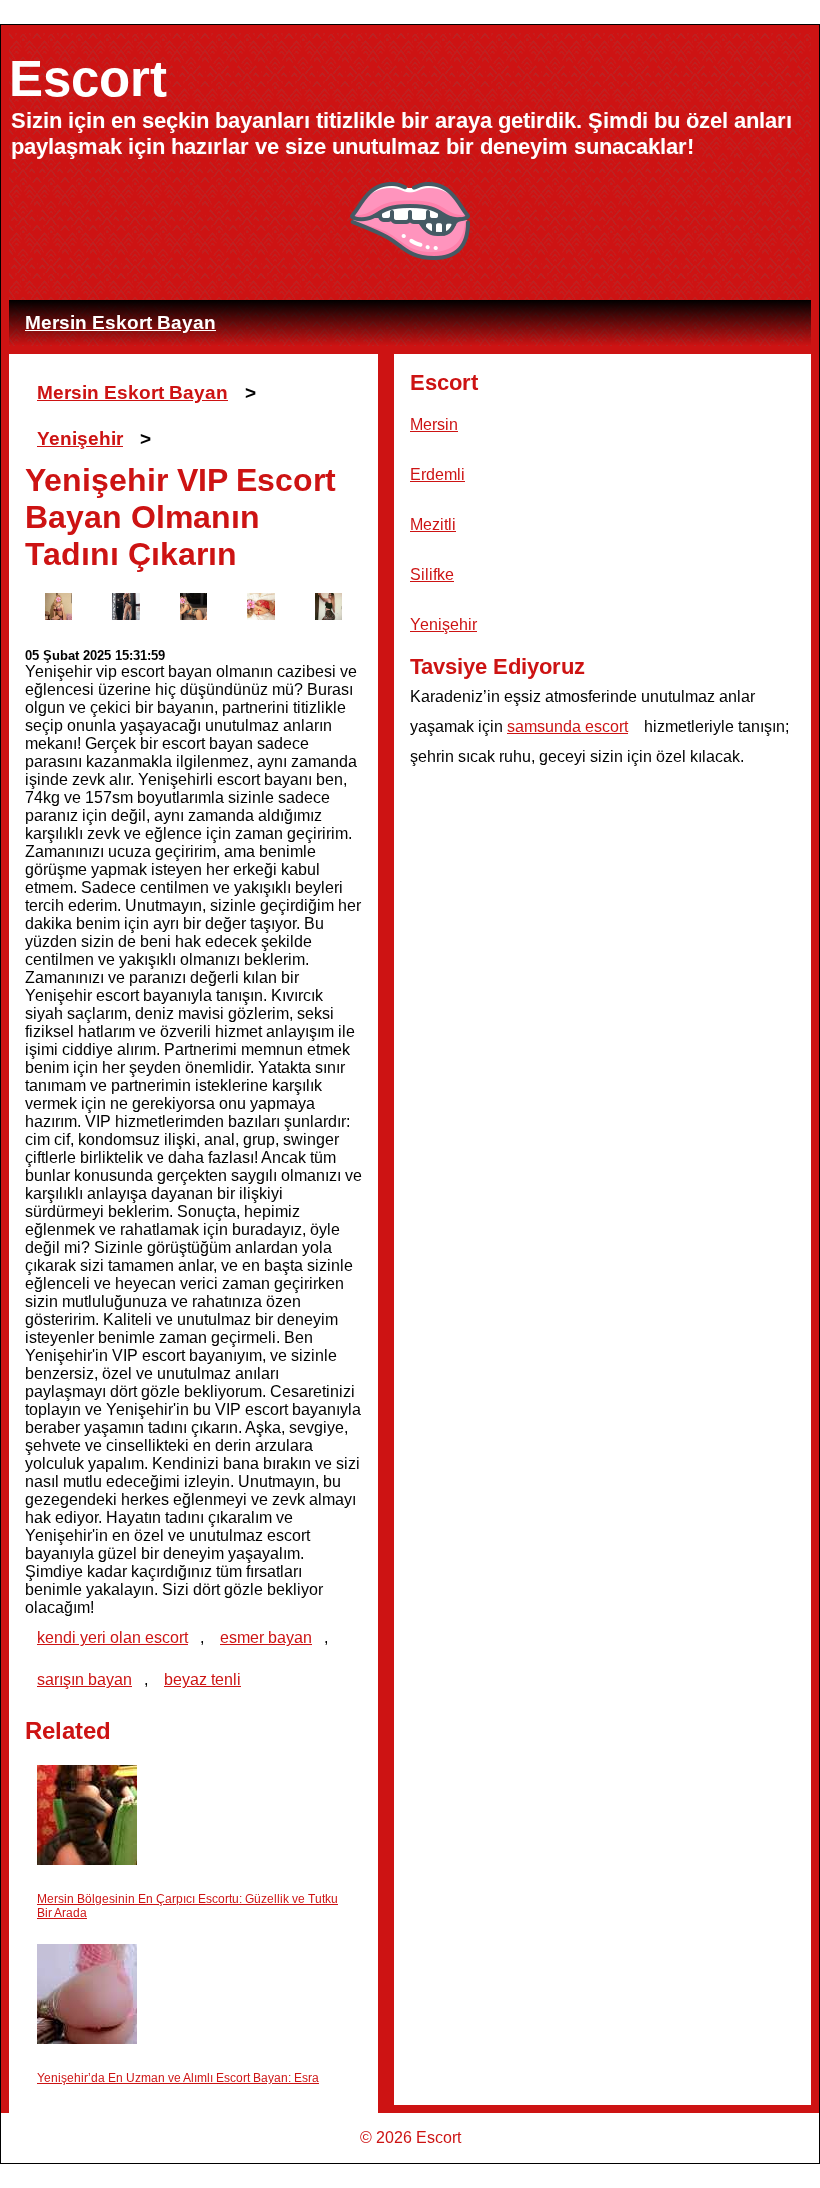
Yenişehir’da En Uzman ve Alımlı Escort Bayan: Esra (178, 2078)
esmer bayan (266, 1637)
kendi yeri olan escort (112, 1637)
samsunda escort (567, 726)
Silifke (432, 574)
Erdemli (437, 474)
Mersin (434, 424)
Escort (88, 78)
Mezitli (433, 524)
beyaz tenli (202, 1679)
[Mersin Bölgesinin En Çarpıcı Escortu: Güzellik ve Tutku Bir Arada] (87, 1816)
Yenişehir (80, 438)
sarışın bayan (84, 1679)
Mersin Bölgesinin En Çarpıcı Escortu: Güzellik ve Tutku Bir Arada (187, 1906)
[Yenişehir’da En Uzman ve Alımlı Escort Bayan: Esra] (87, 1995)
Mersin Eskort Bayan (120, 322)
